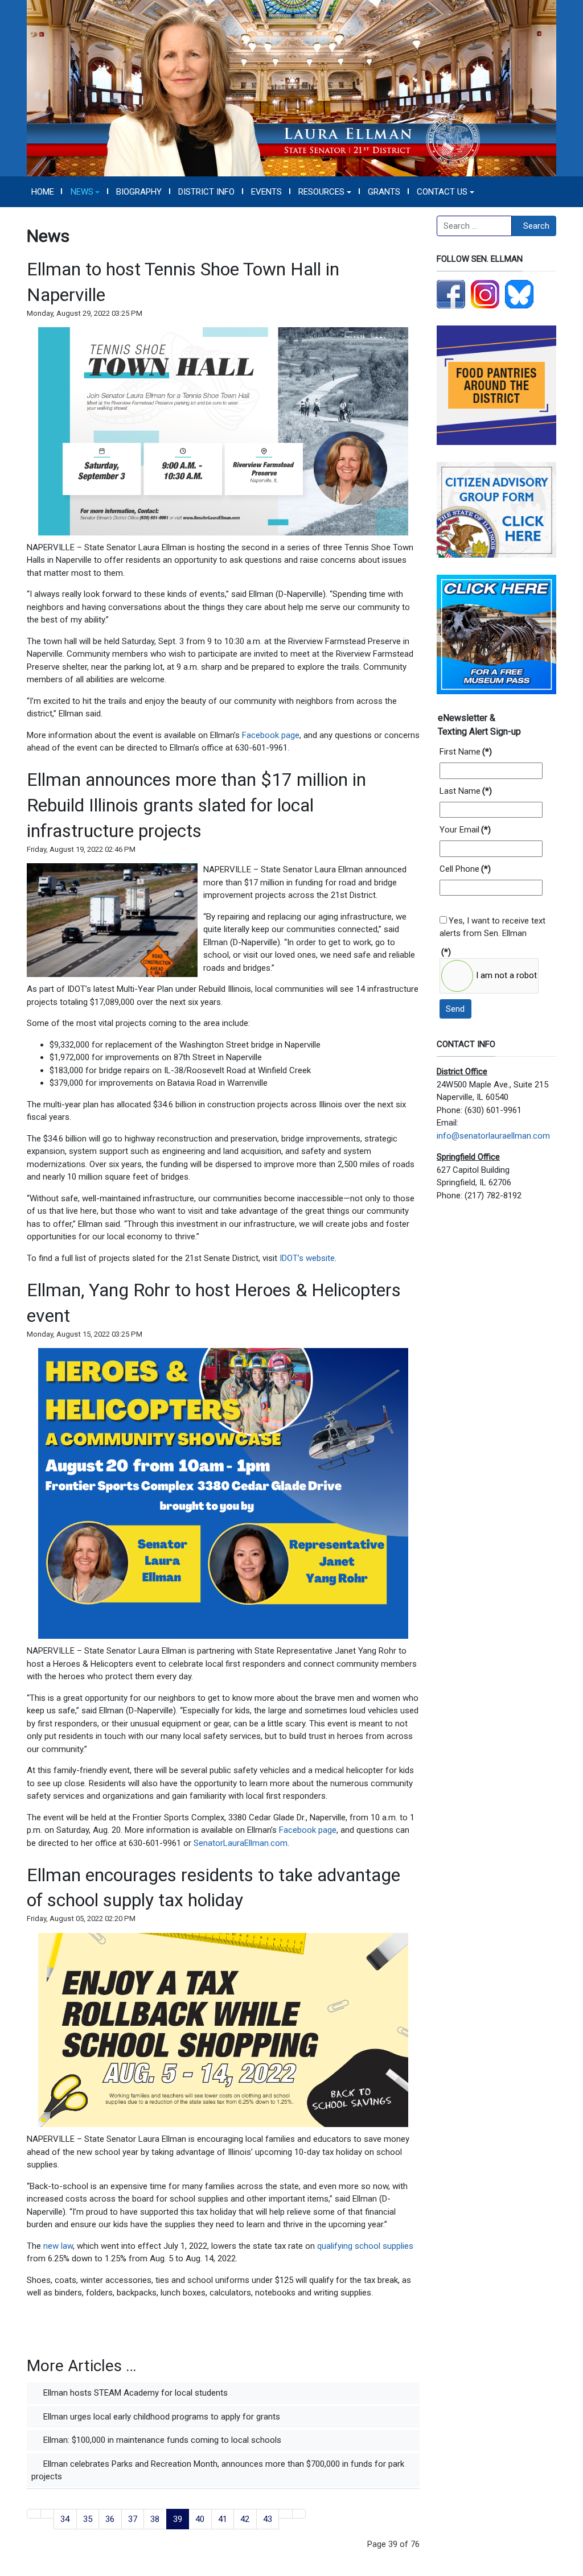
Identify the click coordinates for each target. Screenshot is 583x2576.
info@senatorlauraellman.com (493, 1136)
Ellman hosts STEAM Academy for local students (134, 2393)
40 (200, 2519)
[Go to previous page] (48, 2514)
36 (110, 2519)
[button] (85, 192)
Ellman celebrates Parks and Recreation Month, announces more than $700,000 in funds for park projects (218, 2470)
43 (268, 2519)
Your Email (465, 830)
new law (58, 2246)
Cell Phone (465, 869)
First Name (466, 752)
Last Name (466, 791)
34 (65, 2519)
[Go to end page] (299, 2514)
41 (223, 2519)
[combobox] (474, 226)
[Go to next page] (286, 2514)
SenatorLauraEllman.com (241, 1843)
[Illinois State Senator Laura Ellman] (291, 88)
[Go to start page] (34, 2514)
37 (133, 2519)
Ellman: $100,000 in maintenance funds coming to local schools (161, 2440)
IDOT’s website (307, 1258)
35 (88, 2519)
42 (245, 2519)
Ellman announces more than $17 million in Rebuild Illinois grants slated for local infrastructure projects (196, 805)
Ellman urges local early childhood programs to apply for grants (161, 2417)
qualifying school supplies (365, 2246)
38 (155, 2519)
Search (536, 226)
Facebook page (271, 735)
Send (455, 1009)
